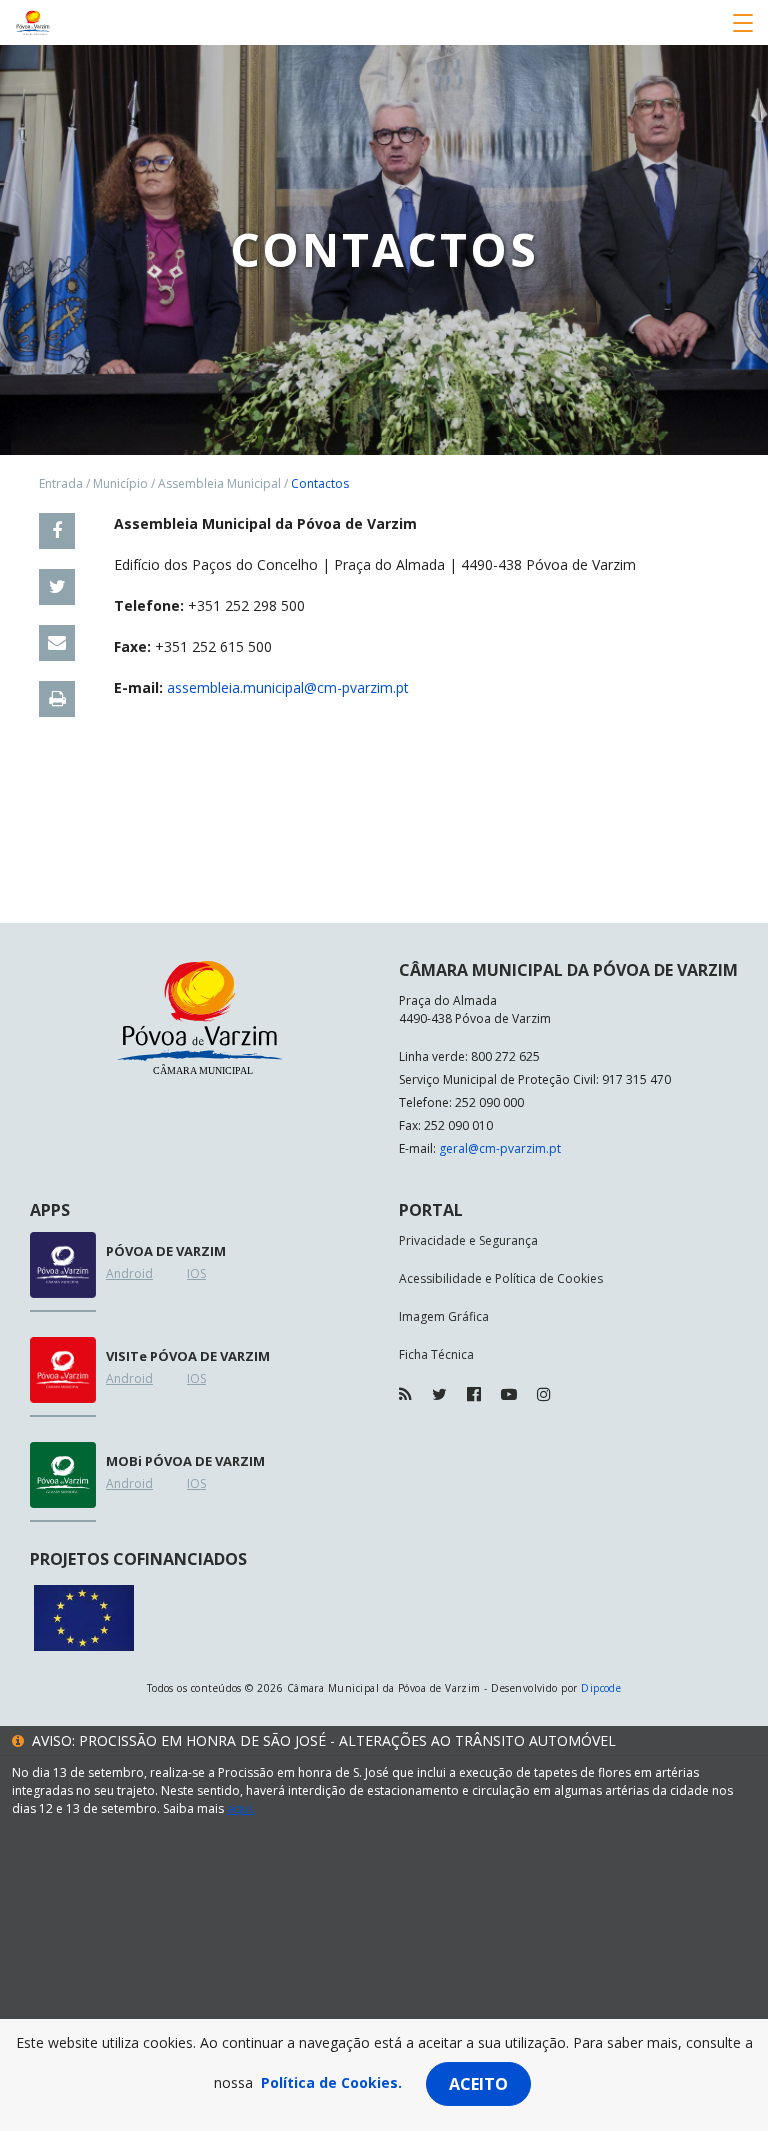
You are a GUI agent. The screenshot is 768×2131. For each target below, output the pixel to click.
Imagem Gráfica (444, 1316)
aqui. (241, 1808)
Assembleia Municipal (219, 483)
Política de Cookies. (331, 2082)
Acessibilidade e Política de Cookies (501, 1278)
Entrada (61, 483)
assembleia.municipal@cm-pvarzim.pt (288, 687)
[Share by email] (57, 643)
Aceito (478, 2084)
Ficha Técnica (436, 1354)
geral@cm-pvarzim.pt (500, 1148)
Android (129, 1273)
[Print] (57, 699)
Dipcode (601, 1688)
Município (120, 483)
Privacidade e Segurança (468, 1240)
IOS (196, 1273)
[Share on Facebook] (57, 531)
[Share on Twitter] (57, 587)
